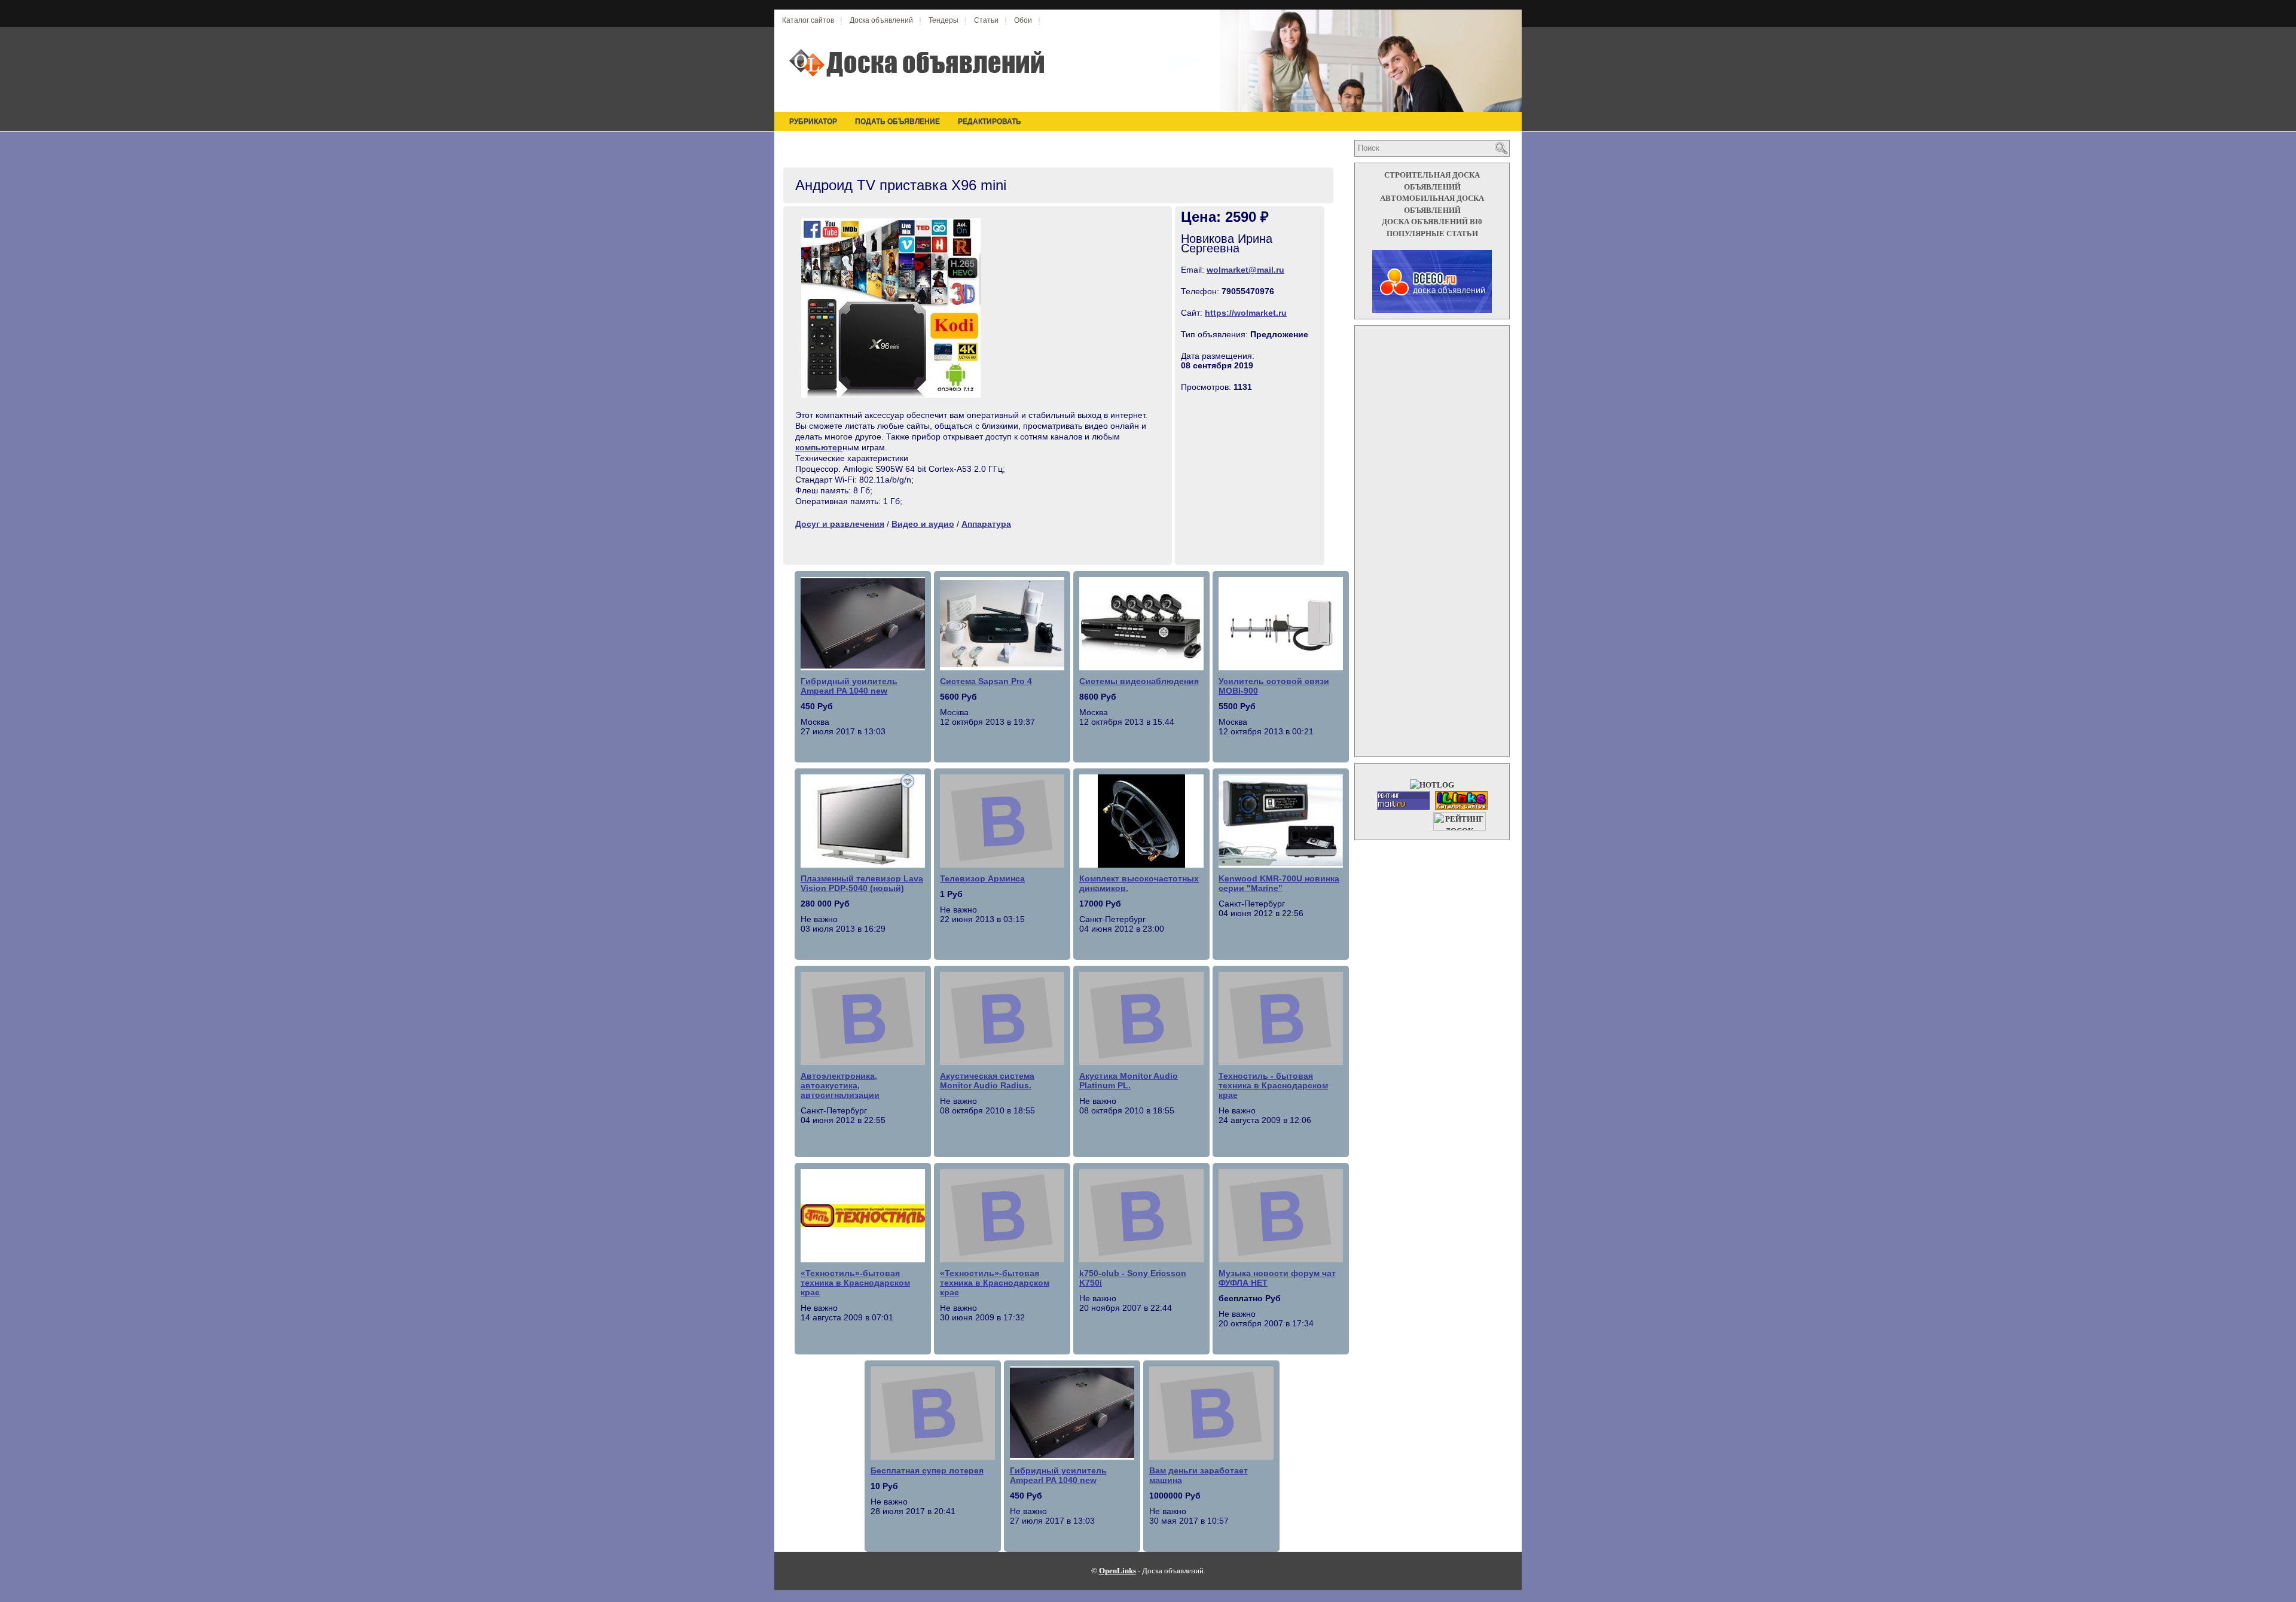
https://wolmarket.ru (1246, 313)
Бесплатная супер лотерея (927, 1470)
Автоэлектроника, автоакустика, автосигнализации (840, 1085)
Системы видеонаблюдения (1139, 681)
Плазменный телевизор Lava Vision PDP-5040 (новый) (862, 883)
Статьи (986, 20)
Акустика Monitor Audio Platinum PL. (1129, 1081)
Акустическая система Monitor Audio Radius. (987, 1081)
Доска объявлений (881, 20)
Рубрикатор (813, 121)
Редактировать (990, 121)
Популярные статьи (1432, 234)
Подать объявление (897, 121)
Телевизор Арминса (982, 878)
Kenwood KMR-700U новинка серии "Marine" (1279, 883)
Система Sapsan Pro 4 (986, 681)
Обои (1023, 20)
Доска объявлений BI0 (1432, 222)
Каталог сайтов (808, 20)
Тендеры (944, 20)
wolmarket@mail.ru (1245, 270)
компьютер (819, 447)
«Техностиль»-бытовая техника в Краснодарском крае (855, 1283)
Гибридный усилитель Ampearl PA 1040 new (849, 686)
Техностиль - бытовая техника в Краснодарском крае (1273, 1085)
